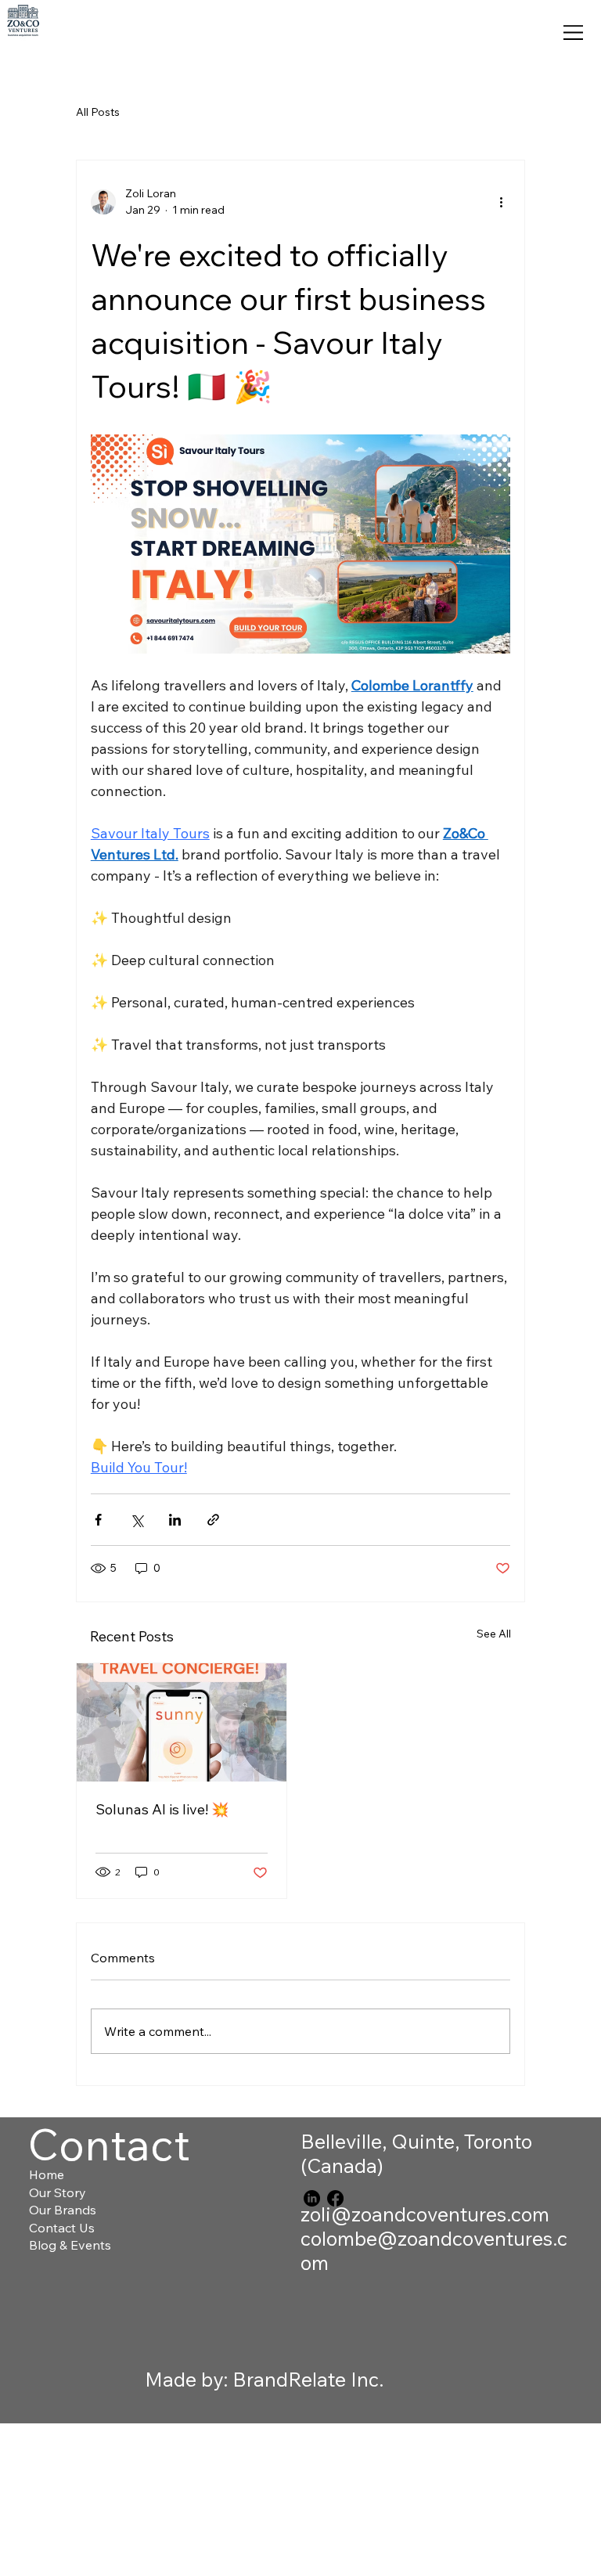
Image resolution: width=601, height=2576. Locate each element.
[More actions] (501, 202)
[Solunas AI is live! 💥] (182, 1722)
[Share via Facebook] (98, 1520)
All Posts (98, 112)
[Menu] (574, 33)
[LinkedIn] (312, 2198)
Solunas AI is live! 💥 (162, 1809)
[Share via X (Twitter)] (137, 1520)
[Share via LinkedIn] (175, 1520)
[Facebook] (335, 2198)
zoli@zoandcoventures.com (425, 2214)
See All (494, 1634)
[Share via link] (213, 1520)
